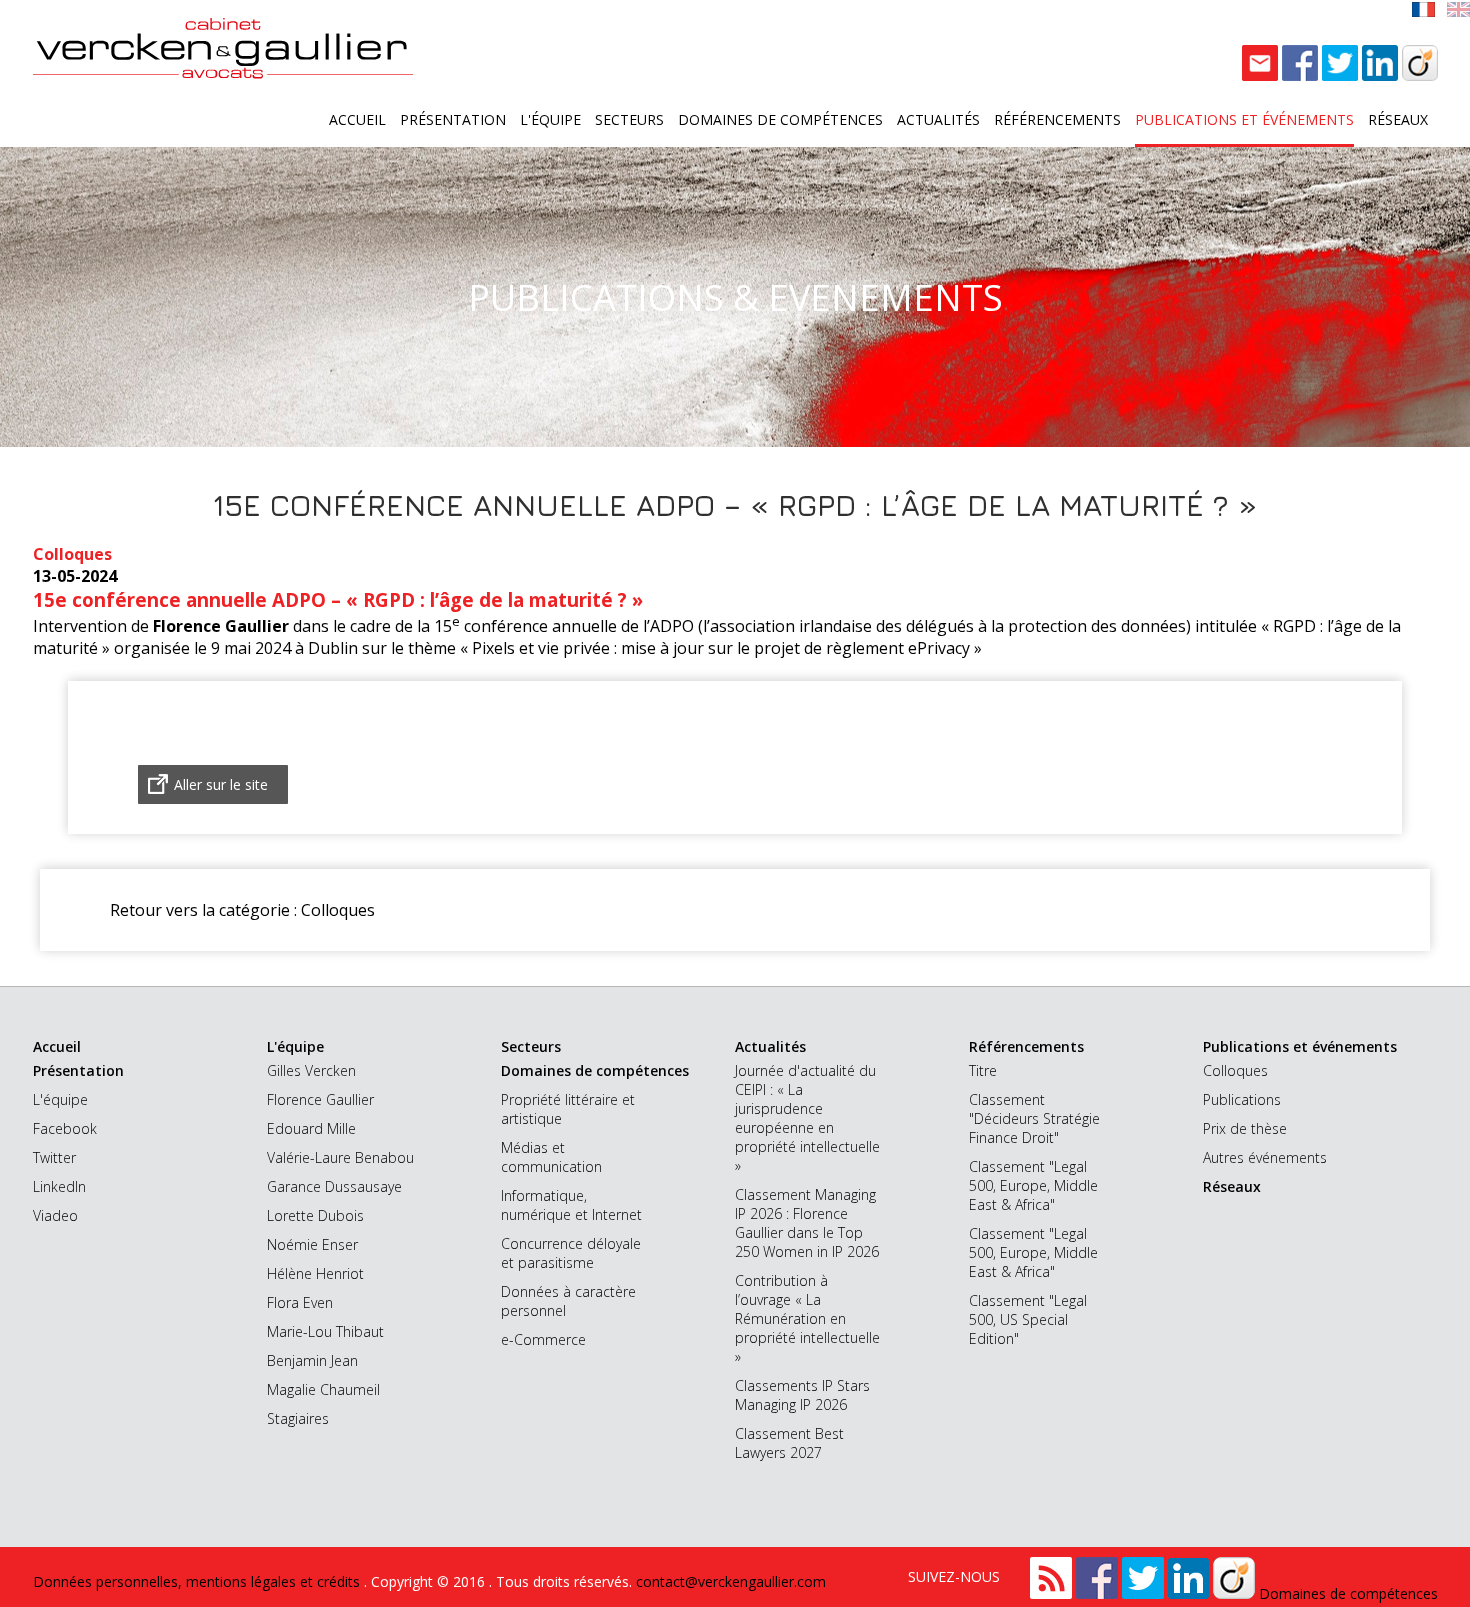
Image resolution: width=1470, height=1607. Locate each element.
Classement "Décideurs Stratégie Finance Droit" (1034, 1118)
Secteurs (629, 119)
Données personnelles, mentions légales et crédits (198, 1581)
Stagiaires (298, 1418)
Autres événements (1265, 1157)
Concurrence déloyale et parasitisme (571, 1253)
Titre (983, 1070)
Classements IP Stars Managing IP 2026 (802, 1395)
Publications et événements (1244, 119)
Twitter (54, 1157)
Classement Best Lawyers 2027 (789, 1443)
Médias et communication (551, 1157)
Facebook (65, 1128)
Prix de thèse (1245, 1128)
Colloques (1235, 1070)
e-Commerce (543, 1339)
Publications (1242, 1099)
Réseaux (1398, 119)
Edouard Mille (311, 1128)
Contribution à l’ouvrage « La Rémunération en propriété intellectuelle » (807, 1318)
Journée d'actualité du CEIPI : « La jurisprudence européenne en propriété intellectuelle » (807, 1118)
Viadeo (55, 1215)
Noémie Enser (312, 1244)
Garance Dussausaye (334, 1186)
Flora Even (300, 1302)
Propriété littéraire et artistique (568, 1109)
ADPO (672, 626)
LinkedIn (59, 1186)
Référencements (1057, 119)
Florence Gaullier (320, 1099)
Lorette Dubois (315, 1215)
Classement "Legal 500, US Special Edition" (1028, 1319)
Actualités (938, 119)
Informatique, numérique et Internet (571, 1205)
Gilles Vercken (311, 1070)
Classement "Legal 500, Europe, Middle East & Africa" (1033, 1185)
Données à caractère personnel (568, 1301)
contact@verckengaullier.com (731, 1581)
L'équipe (550, 119)
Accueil (357, 119)
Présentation (453, 119)
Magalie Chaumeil (323, 1389)
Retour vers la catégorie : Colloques (242, 910)
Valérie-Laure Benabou (340, 1157)
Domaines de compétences (780, 119)
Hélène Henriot (315, 1273)
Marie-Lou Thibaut (325, 1331)
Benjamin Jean (312, 1360)
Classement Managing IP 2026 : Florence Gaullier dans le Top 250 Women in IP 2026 (807, 1223)
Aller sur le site (221, 784)
